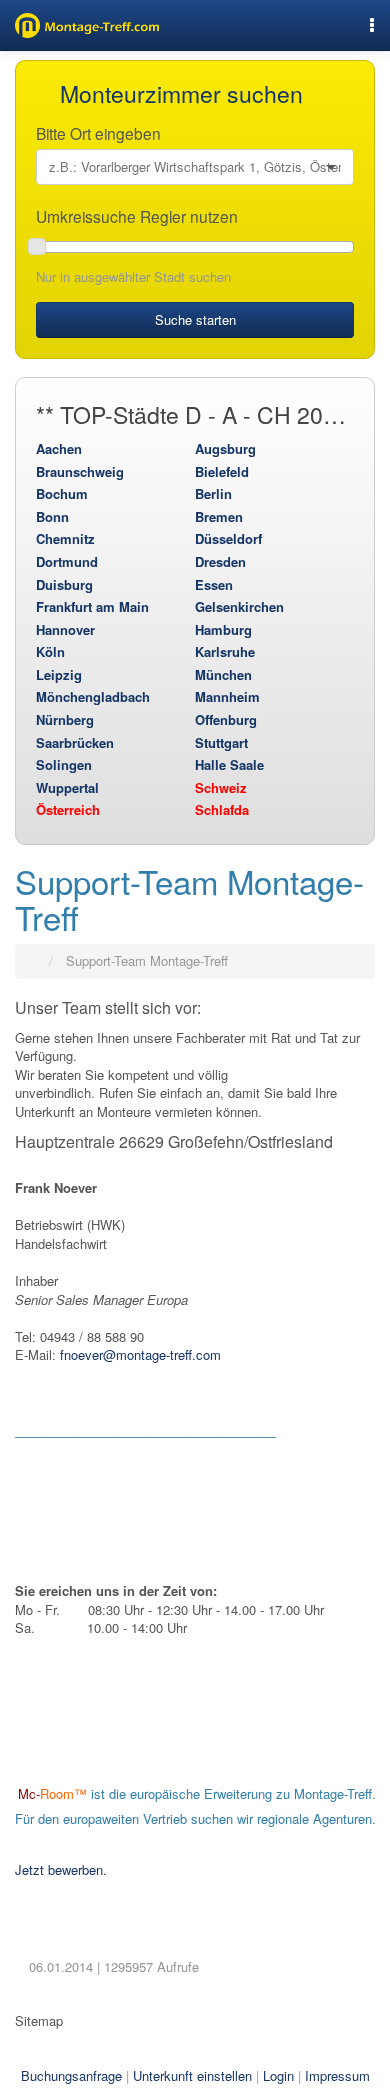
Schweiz (221, 787)
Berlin (213, 493)
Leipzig (59, 674)
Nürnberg (65, 719)
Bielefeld (222, 471)
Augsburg (225, 448)
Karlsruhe (225, 651)
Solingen (64, 764)
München (223, 674)
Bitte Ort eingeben (100, 133)
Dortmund (67, 561)
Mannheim (227, 696)
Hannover (65, 629)
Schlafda (222, 809)
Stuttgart (221, 742)
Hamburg (223, 629)
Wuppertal (67, 787)
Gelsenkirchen (239, 606)
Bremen (219, 516)
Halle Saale (229, 764)
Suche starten (195, 319)
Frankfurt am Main (92, 606)
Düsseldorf (228, 538)
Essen (214, 584)
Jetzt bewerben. (61, 1869)
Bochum (62, 493)
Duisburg (64, 584)
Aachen (59, 448)
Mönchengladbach (93, 696)
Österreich (68, 809)
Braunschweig (80, 471)
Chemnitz (65, 538)
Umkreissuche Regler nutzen (139, 216)
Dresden (220, 561)
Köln (50, 651)
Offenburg (226, 719)
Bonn (52, 516)
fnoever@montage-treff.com (140, 1354)
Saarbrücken (75, 742)
